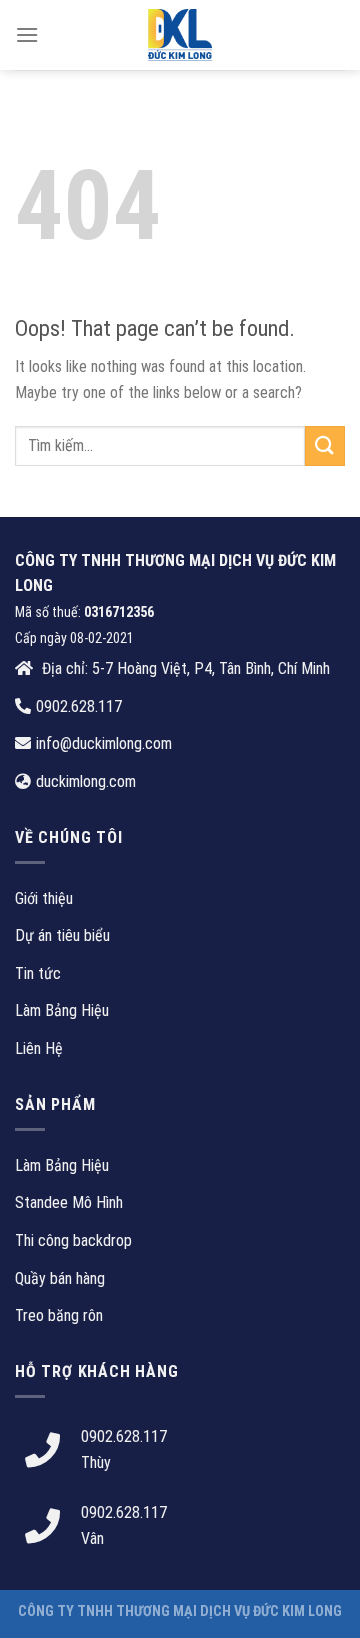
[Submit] (325, 445)
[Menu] (27, 34)
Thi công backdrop (73, 1240)
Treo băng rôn (59, 1315)
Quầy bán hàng (60, 1278)
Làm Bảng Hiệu (62, 1010)
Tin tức (38, 973)
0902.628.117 (79, 706)
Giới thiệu (44, 898)
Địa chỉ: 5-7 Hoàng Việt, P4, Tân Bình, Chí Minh (184, 668)
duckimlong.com (86, 781)
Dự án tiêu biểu (62, 935)
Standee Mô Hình (69, 1202)
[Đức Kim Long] (180, 35)
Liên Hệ (39, 1048)
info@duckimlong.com (104, 743)
